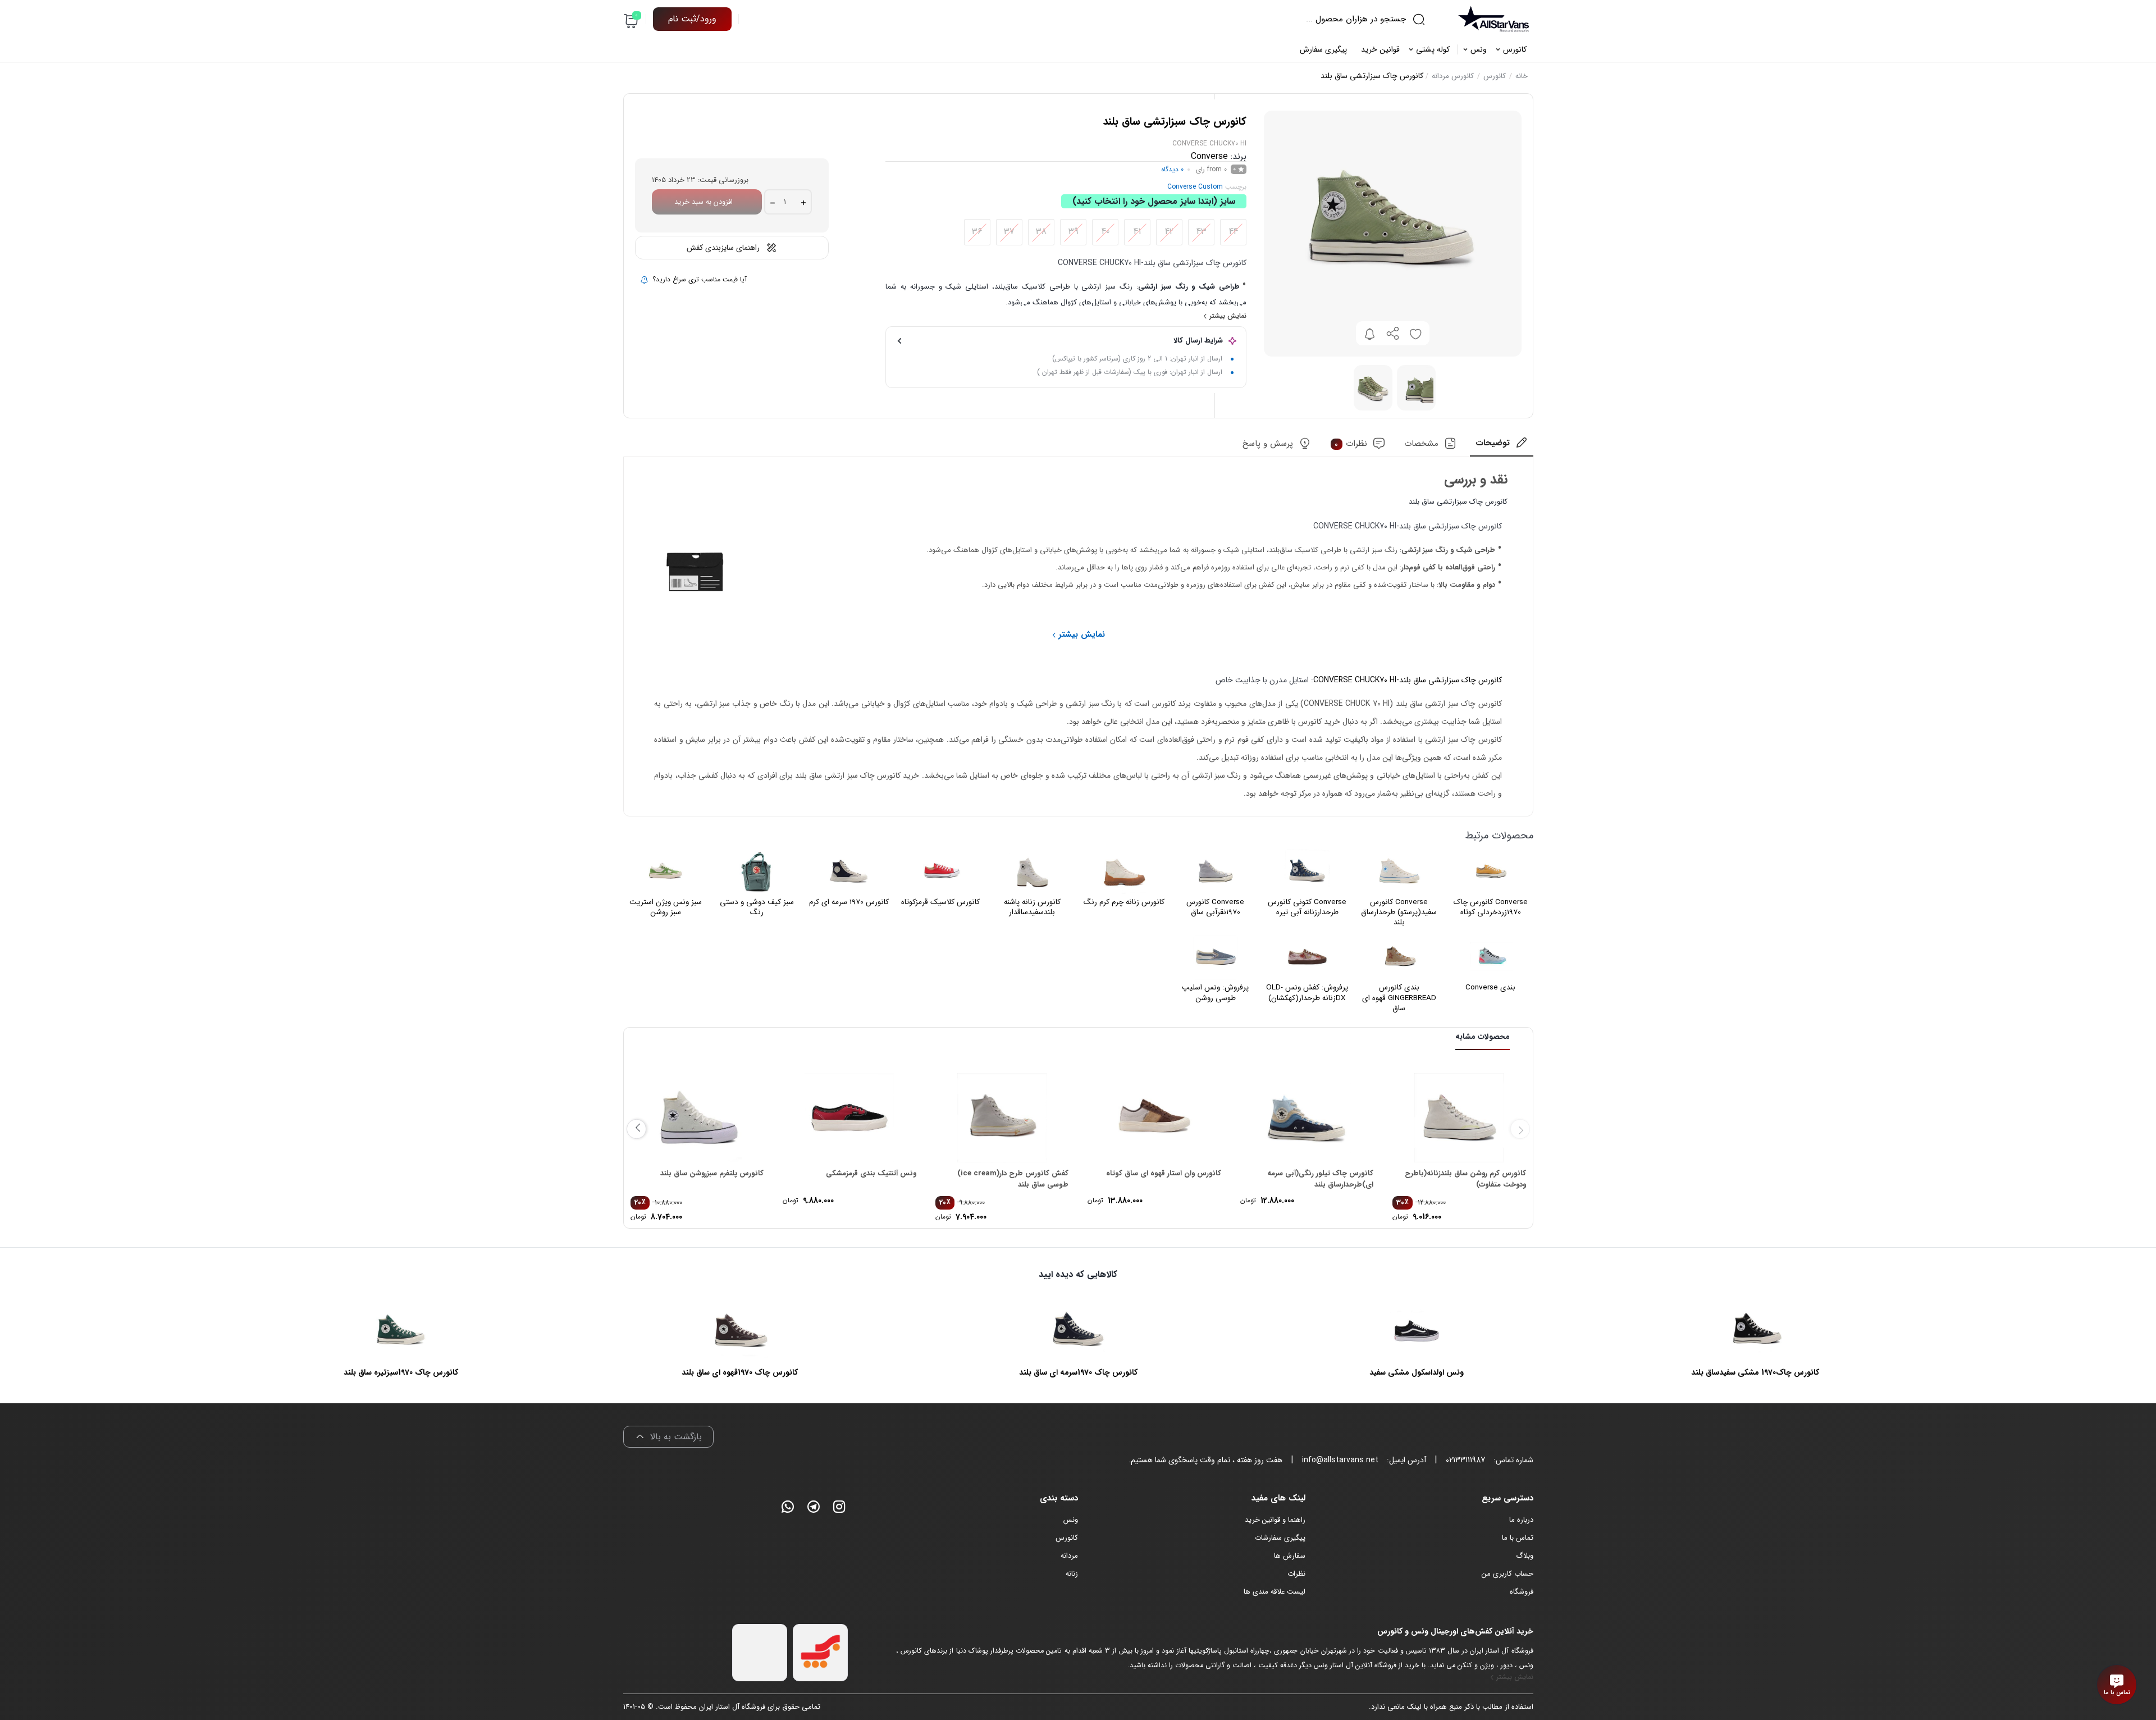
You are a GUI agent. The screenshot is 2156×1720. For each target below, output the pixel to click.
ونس (1071, 1520)
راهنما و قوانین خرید (1275, 1520)
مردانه (1069, 1556)
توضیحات (1493, 444)
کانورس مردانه (1453, 76)
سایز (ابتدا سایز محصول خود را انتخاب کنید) (1154, 201)
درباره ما (1521, 1520)
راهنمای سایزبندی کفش (723, 248)
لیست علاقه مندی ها (1275, 1592)
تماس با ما (1518, 1538)
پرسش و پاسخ (1268, 444)
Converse (1209, 156)
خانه (1522, 76)
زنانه (1072, 1574)
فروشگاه (1522, 1592)
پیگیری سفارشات (1280, 1538)
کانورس (1495, 76)
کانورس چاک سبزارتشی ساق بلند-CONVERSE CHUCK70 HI (1408, 680)
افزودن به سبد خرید (704, 202)
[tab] (1501, 447)
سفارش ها (1290, 1556)
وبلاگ (1525, 1556)
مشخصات (1421, 444)
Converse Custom (1195, 187)
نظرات (1351, 444)
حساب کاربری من (1508, 1574)
